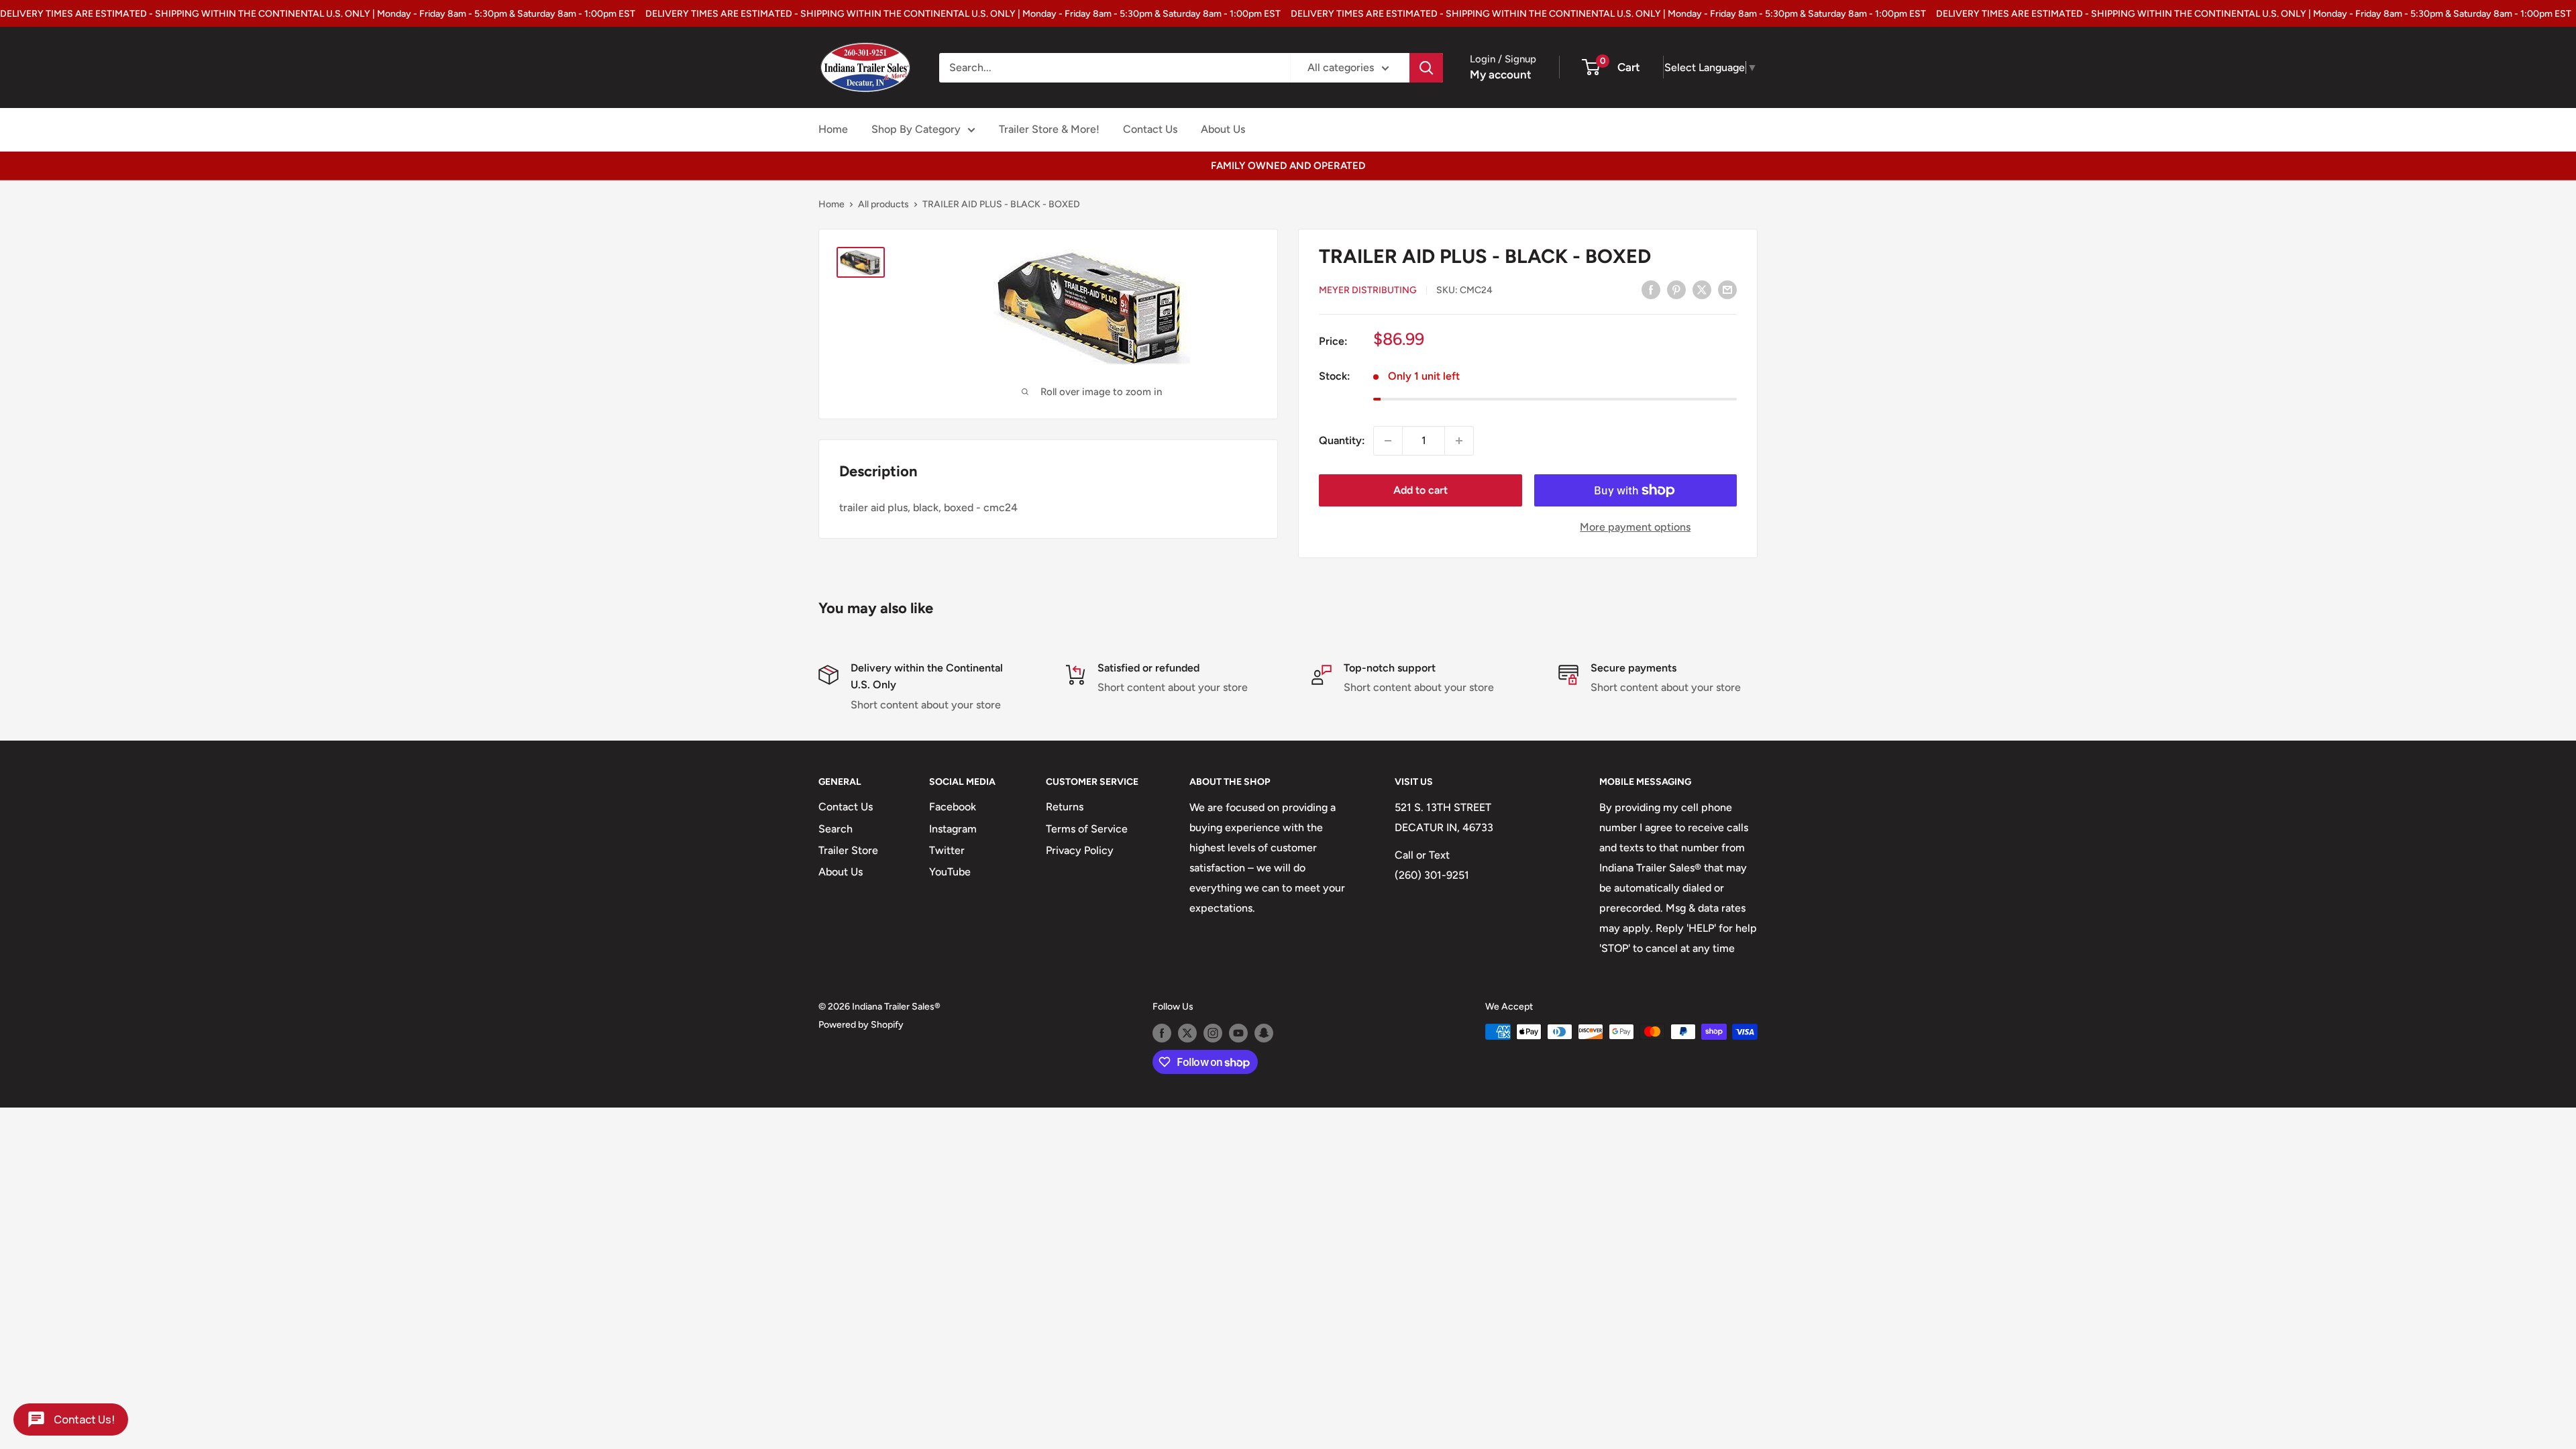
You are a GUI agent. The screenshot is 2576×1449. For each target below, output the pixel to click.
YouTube (950, 872)
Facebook (953, 807)
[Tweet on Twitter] (1702, 289)
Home (833, 129)
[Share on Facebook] (1651, 289)
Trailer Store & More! (1049, 129)
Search (836, 829)
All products (883, 204)
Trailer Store (848, 850)
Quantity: (1342, 440)
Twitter (947, 850)
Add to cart (1420, 490)
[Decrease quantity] (1388, 441)
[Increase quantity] (1459, 441)
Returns (1065, 807)
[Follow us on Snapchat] (1264, 1033)
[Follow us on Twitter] (1187, 1033)
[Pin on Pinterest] (1676, 289)
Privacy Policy (1080, 850)
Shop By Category (916, 129)
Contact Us (1150, 129)
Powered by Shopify (861, 1025)
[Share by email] (1727, 289)
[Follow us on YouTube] (1238, 1033)
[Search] (1426, 68)
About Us (1223, 129)
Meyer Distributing (1368, 290)
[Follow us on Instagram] (1213, 1033)
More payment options (1635, 527)
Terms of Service (1087, 829)
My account (1501, 74)
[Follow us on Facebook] (1162, 1033)
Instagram (953, 829)
